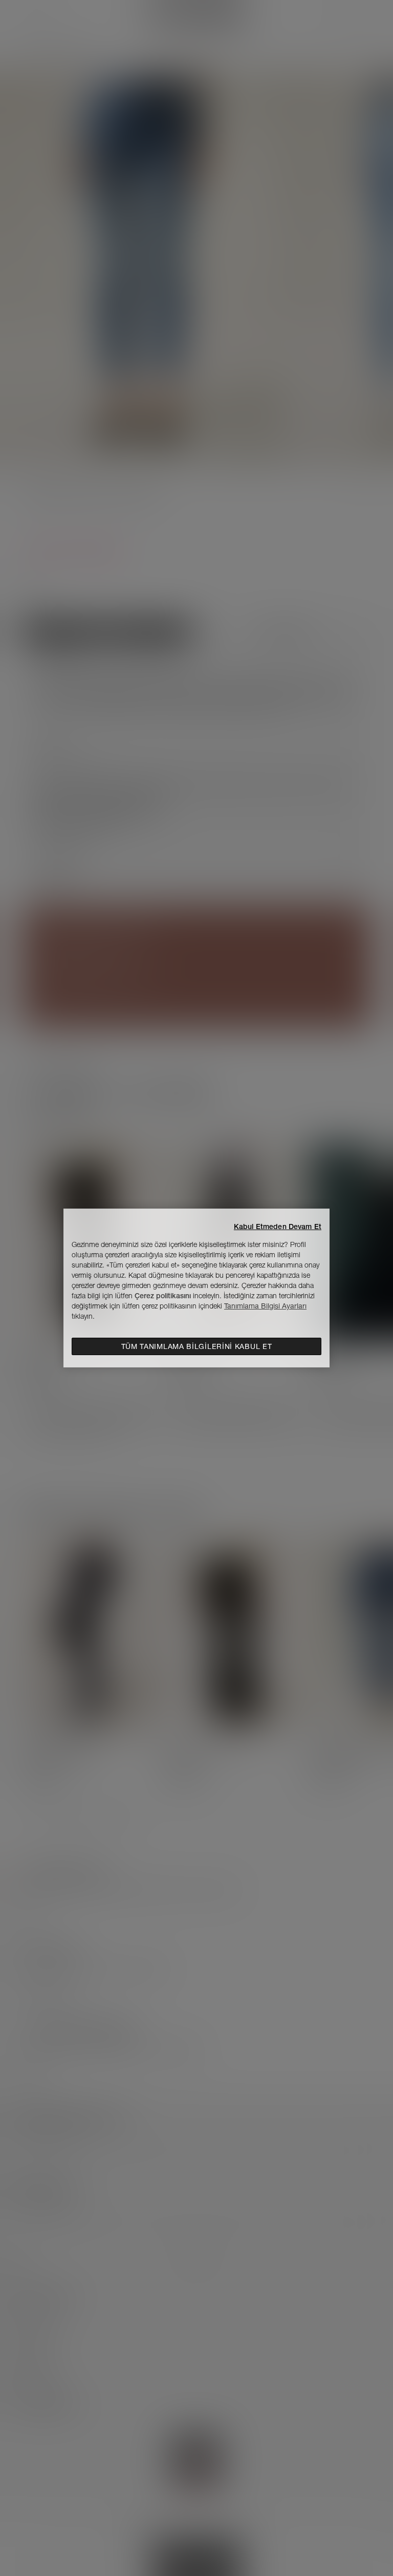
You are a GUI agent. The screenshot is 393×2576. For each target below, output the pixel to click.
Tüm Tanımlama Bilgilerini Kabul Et (197, 1346)
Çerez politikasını (163, 1296)
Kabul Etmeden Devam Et (278, 1227)
